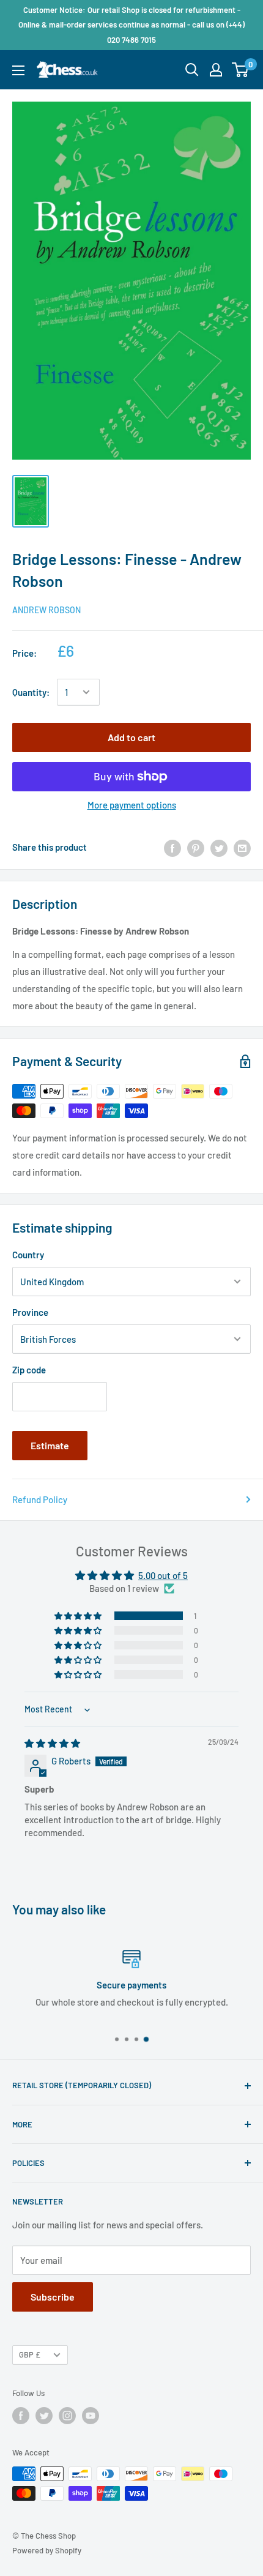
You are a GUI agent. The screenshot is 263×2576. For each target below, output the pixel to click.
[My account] (216, 70)
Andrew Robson (46, 610)
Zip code (29, 1370)
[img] (52, 1743)
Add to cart (131, 737)
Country (28, 1255)
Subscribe (53, 2297)
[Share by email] (242, 847)
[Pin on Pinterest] (196, 847)
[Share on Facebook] (172, 847)
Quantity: (31, 692)
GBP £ (30, 2354)
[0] (241, 70)
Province (30, 1312)
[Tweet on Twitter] (219, 847)
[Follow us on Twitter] (44, 2416)
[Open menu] (18, 70)
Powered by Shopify (47, 2550)
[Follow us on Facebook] (21, 2416)
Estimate (50, 1445)
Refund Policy (40, 1499)
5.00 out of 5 (163, 1575)
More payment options (132, 805)
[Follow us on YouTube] (91, 2416)
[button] (79, 1616)
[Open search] (192, 70)
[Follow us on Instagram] (67, 2416)
